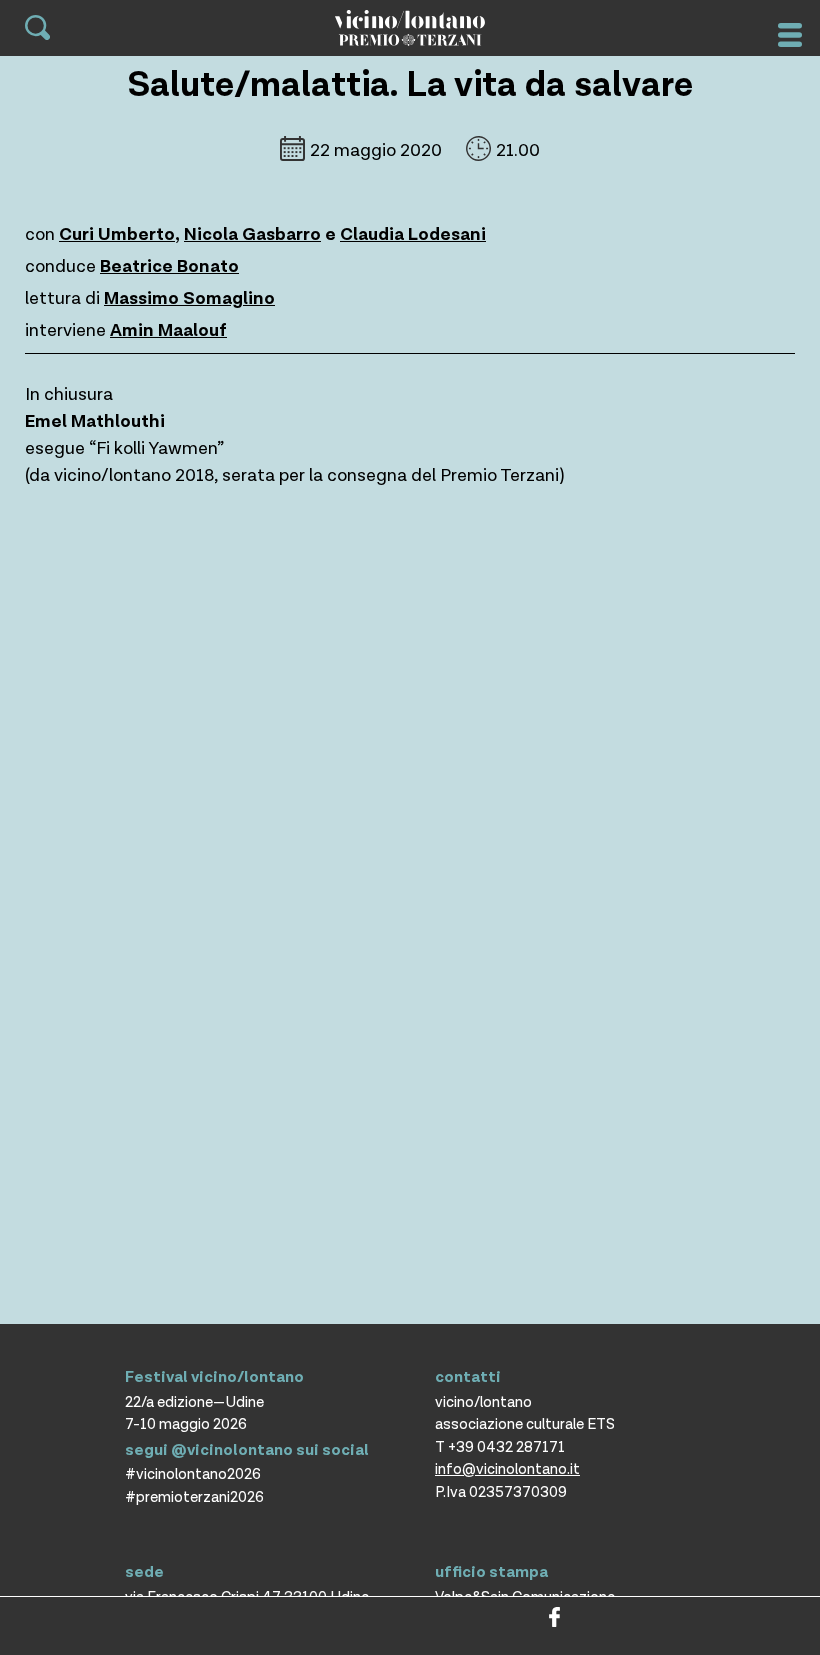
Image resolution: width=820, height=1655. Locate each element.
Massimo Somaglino (189, 298)
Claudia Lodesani (413, 234)
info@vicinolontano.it (507, 1469)
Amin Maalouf (168, 330)
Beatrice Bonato (169, 266)
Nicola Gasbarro (252, 234)
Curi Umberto (117, 234)
